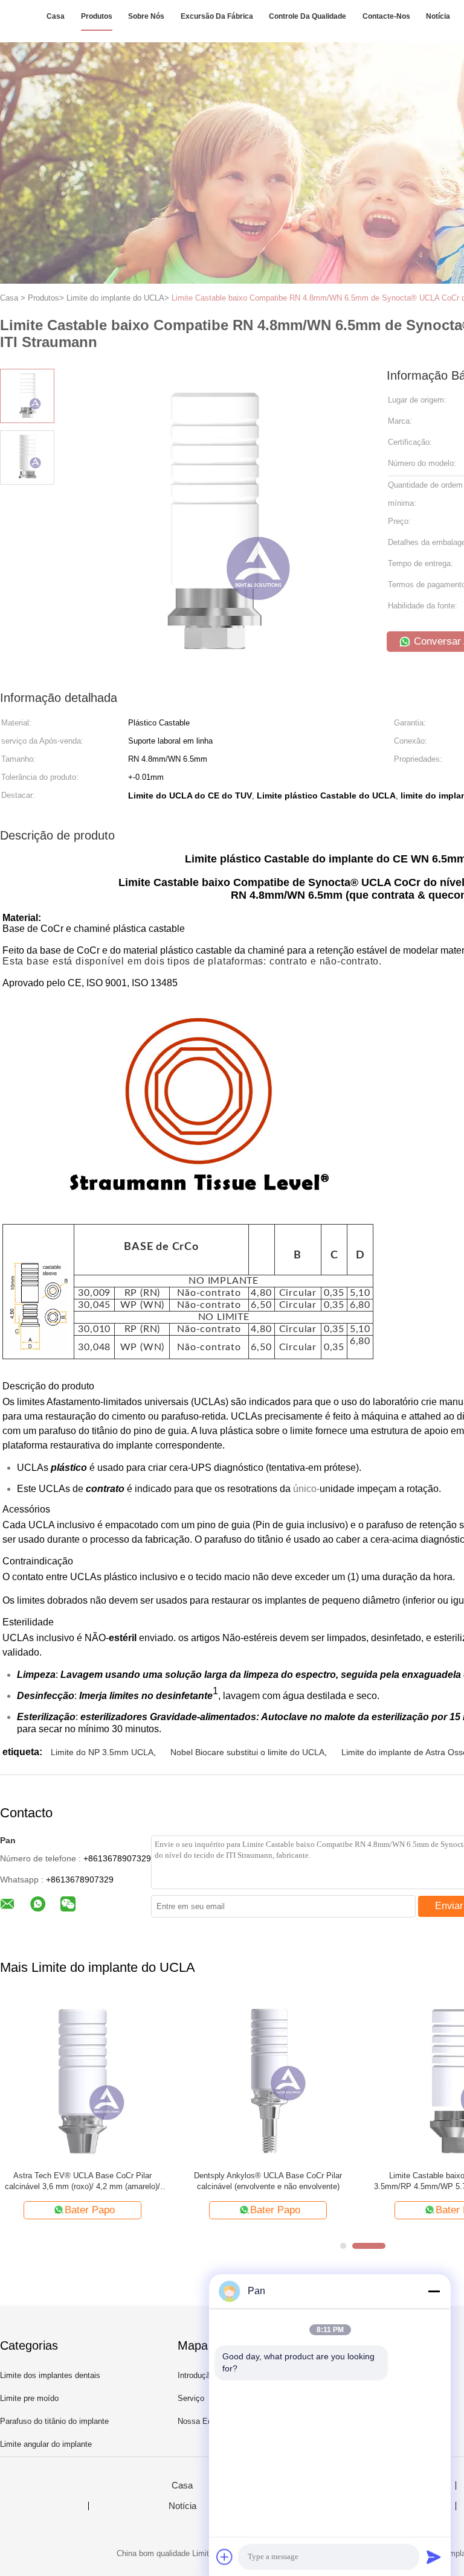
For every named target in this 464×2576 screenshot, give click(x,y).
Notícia (438, 16)
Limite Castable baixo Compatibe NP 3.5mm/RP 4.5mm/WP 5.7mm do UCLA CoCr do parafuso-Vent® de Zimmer (336, 2182)
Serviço (191, 2398)
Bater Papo (157, 2210)
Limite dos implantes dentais (50, 2375)
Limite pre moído (29, 2398)
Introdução (196, 2375)
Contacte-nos (386, 16)
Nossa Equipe (202, 2421)
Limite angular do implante (46, 2444)
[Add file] (225, 2557)
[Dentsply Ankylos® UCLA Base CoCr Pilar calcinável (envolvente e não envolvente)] (150, 2079)
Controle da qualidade (308, 16)
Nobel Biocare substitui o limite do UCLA (247, 1752)
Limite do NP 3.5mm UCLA (102, 1752)
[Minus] (434, 2291)
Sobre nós (146, 16)
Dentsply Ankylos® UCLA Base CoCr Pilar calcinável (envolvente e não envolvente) (150, 2181)
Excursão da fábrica (217, 16)
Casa (56, 16)
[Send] (434, 2557)
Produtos (97, 16)
